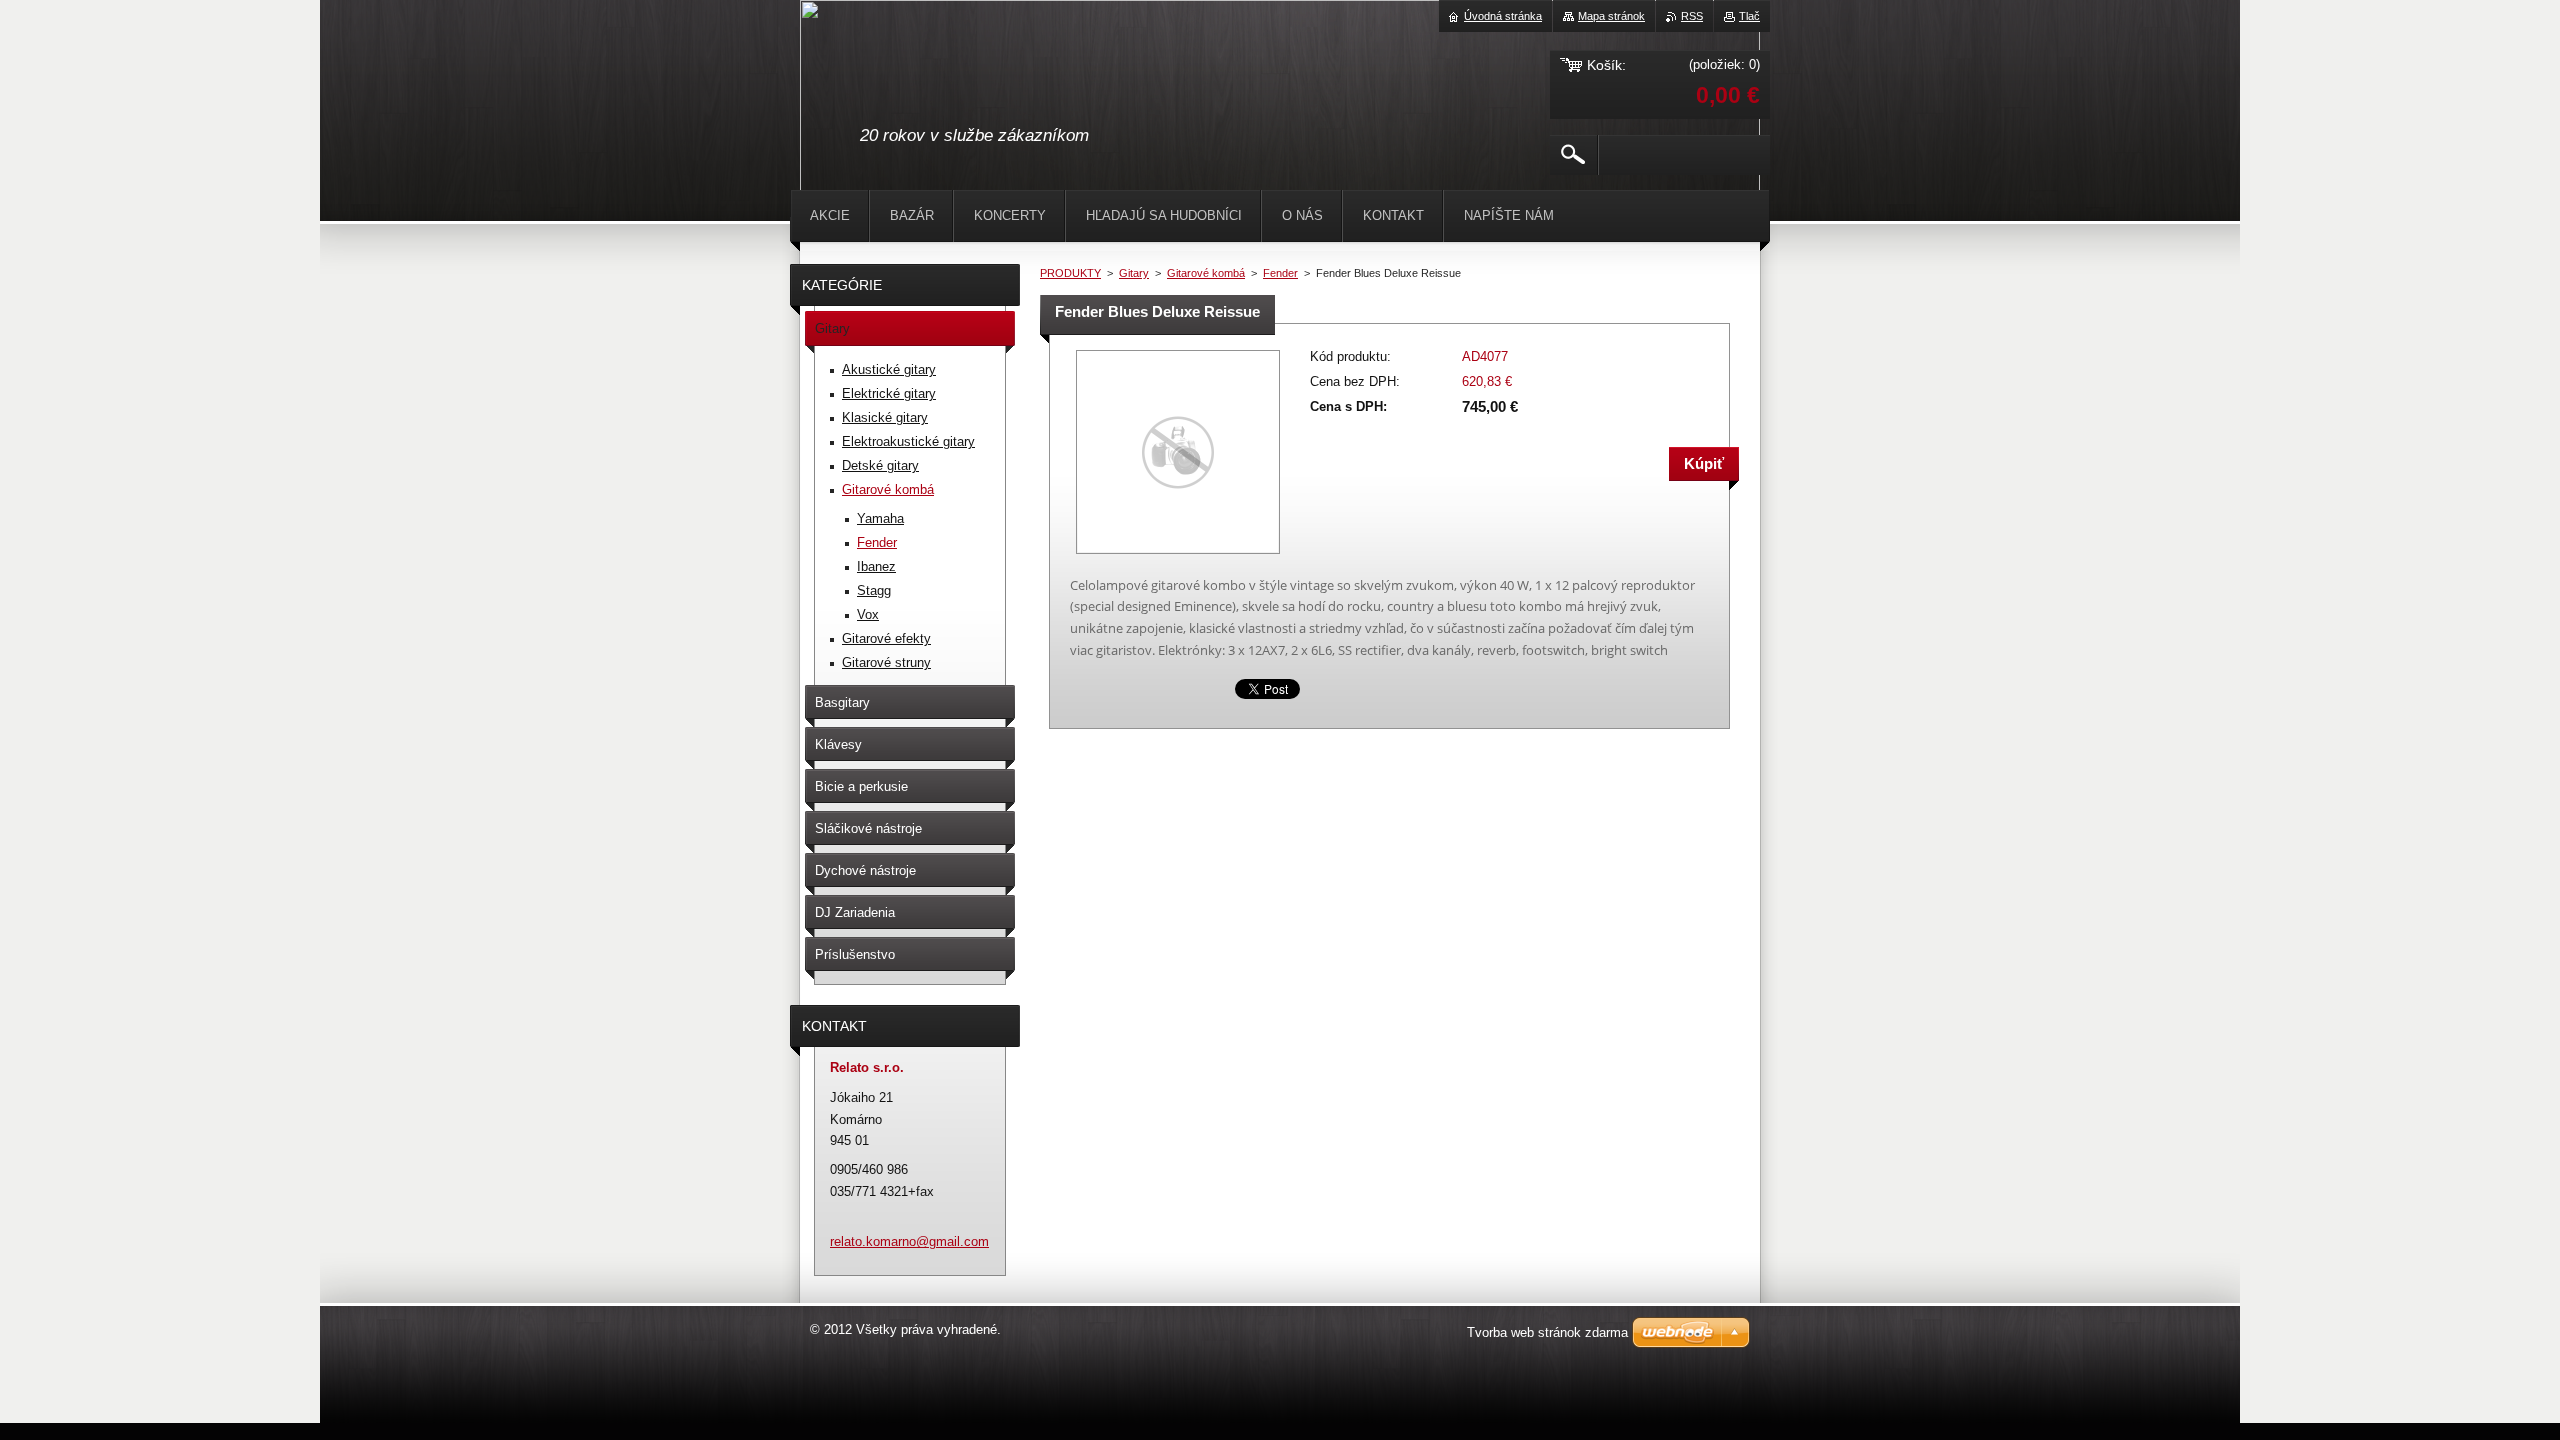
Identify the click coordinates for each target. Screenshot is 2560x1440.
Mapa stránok (1611, 16)
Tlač (1749, 16)
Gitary (1134, 273)
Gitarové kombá (1206, 273)
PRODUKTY (1070, 273)
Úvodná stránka (1503, 16)
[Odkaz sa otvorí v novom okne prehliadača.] (1178, 555)
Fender (1280, 273)
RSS (1692, 16)
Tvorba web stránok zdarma (1547, 1332)
